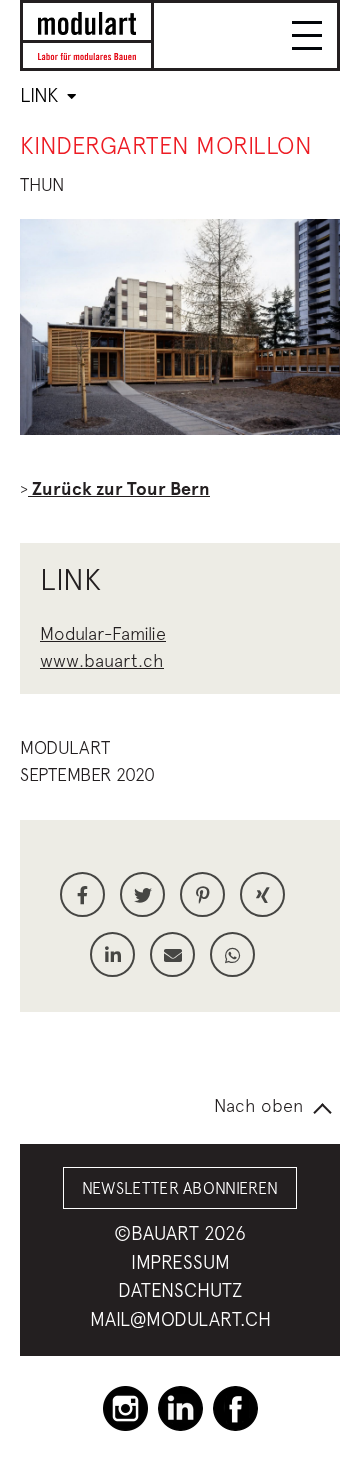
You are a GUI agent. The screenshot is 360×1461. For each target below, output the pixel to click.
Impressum (180, 1262)
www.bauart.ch (102, 660)
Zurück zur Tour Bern (119, 489)
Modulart (65, 747)
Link (41, 94)
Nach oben (258, 1105)
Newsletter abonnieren (180, 1188)
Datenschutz (180, 1290)
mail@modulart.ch (180, 1319)
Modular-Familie (103, 633)
